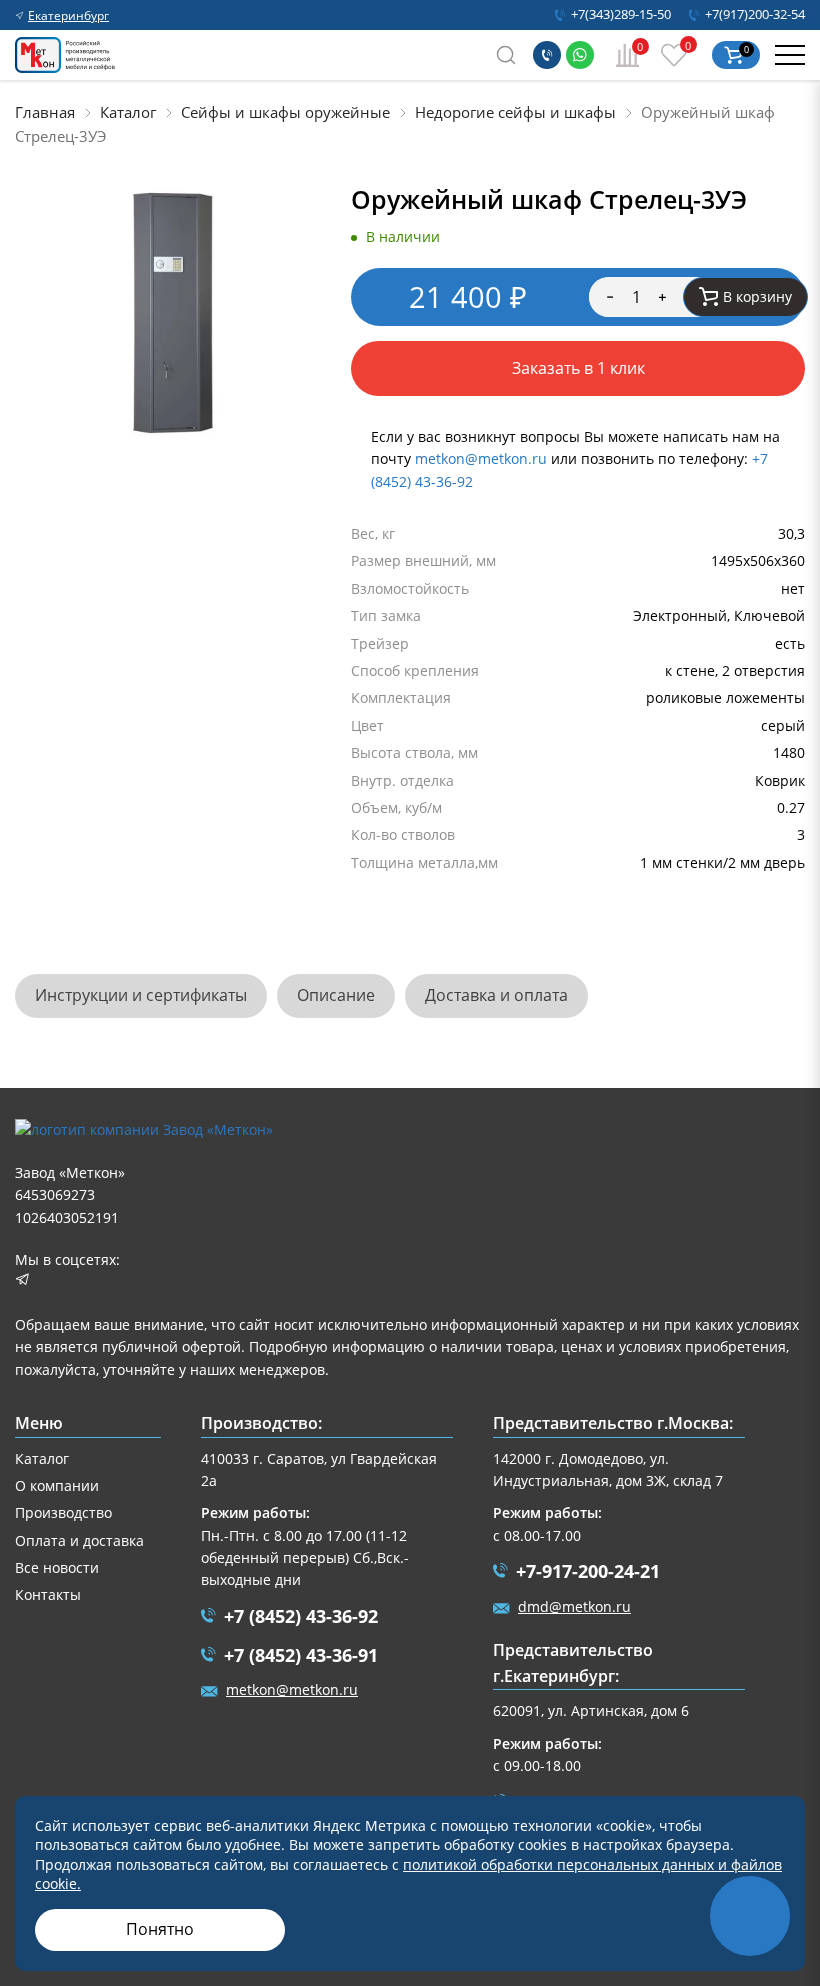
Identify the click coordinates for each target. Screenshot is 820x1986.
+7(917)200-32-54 (755, 15)
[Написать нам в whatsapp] (580, 55)
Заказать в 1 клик (578, 368)
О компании (57, 1485)
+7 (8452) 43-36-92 (301, 1616)
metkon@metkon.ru (481, 458)
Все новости (57, 1567)
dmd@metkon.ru (574, 1606)
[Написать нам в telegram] (22, 1281)
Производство (63, 1512)
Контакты (48, 1594)
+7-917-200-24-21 (588, 1571)
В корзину (757, 296)
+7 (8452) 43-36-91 (301, 1655)
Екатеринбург (68, 15)
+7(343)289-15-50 (621, 15)
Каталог (42, 1458)
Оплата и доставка (79, 1540)
